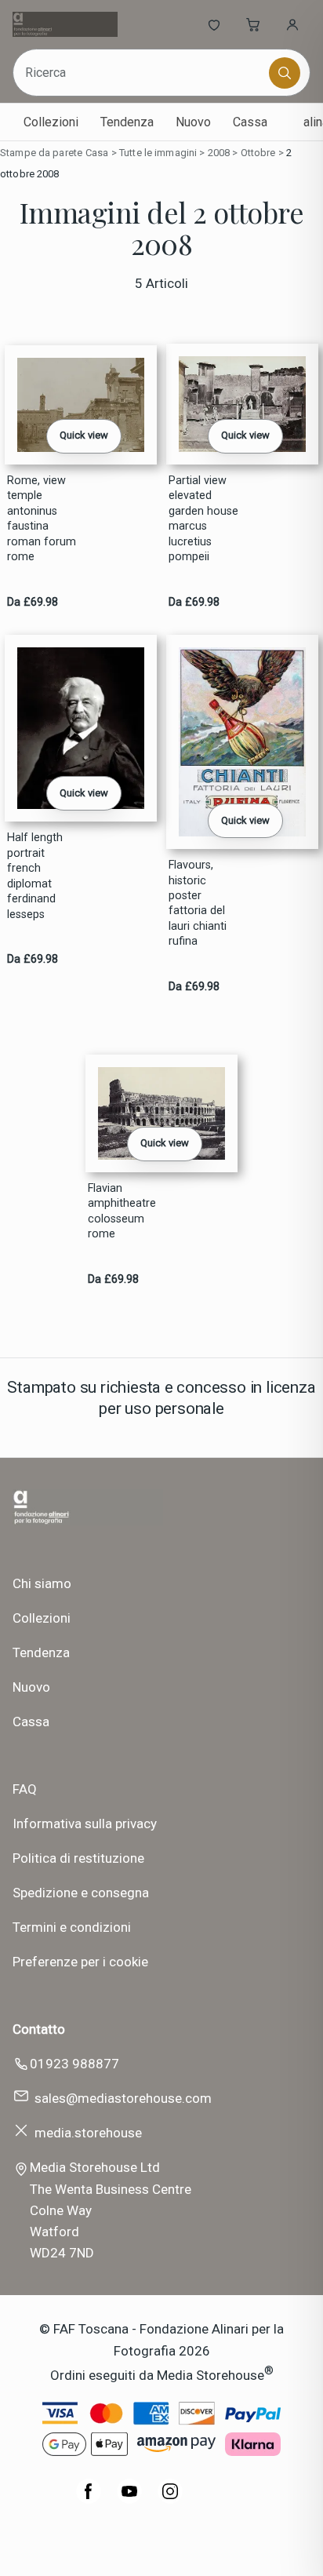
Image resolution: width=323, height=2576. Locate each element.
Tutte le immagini (158, 153)
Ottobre (258, 153)
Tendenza (127, 122)
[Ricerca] (285, 73)
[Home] (65, 24)
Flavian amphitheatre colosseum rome (122, 1211)
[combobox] (142, 73)
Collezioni (51, 122)
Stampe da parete (41, 153)
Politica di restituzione (78, 1858)
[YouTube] (129, 2499)
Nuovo (193, 122)
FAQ (25, 1789)
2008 (219, 153)
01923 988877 (74, 2064)
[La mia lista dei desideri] (214, 24)
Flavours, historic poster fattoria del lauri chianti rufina (198, 903)
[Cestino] (253, 24)
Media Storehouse (210, 2374)
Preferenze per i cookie (80, 1962)
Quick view (84, 435)
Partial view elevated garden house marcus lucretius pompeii (203, 519)
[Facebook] (89, 2499)
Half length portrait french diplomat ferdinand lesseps (35, 876)
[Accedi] (292, 24)
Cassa (250, 122)
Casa (97, 153)
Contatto (39, 2029)
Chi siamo (42, 1583)
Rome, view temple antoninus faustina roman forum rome (42, 519)
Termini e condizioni (72, 1927)
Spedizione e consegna (81, 1893)
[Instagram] (170, 2499)
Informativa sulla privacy (85, 1824)
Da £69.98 (33, 602)
